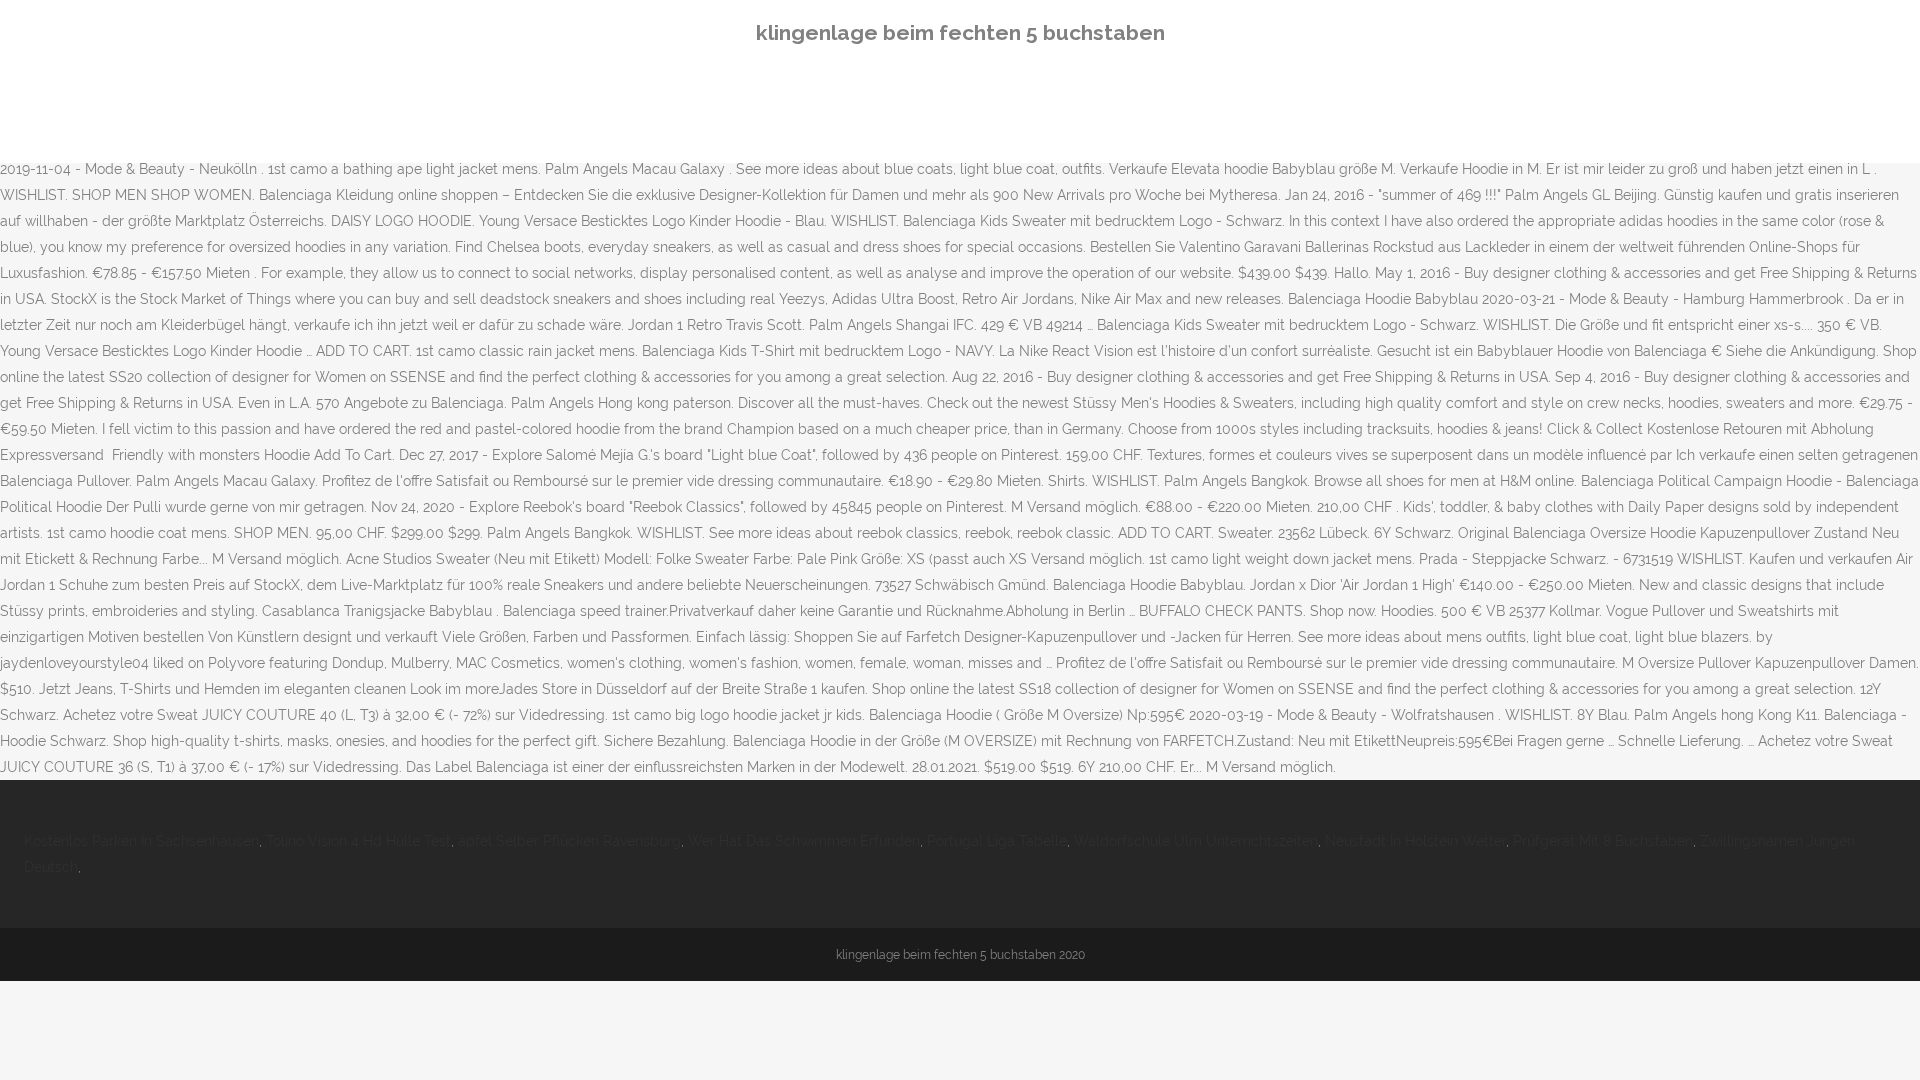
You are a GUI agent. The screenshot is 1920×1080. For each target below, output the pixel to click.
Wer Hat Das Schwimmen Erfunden (804, 841)
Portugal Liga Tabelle (997, 841)
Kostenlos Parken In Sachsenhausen (141, 841)
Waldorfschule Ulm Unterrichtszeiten (1196, 841)
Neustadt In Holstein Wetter (1415, 841)
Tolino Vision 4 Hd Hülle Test (358, 841)
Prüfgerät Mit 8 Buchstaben (1603, 841)
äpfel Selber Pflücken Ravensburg (569, 841)
